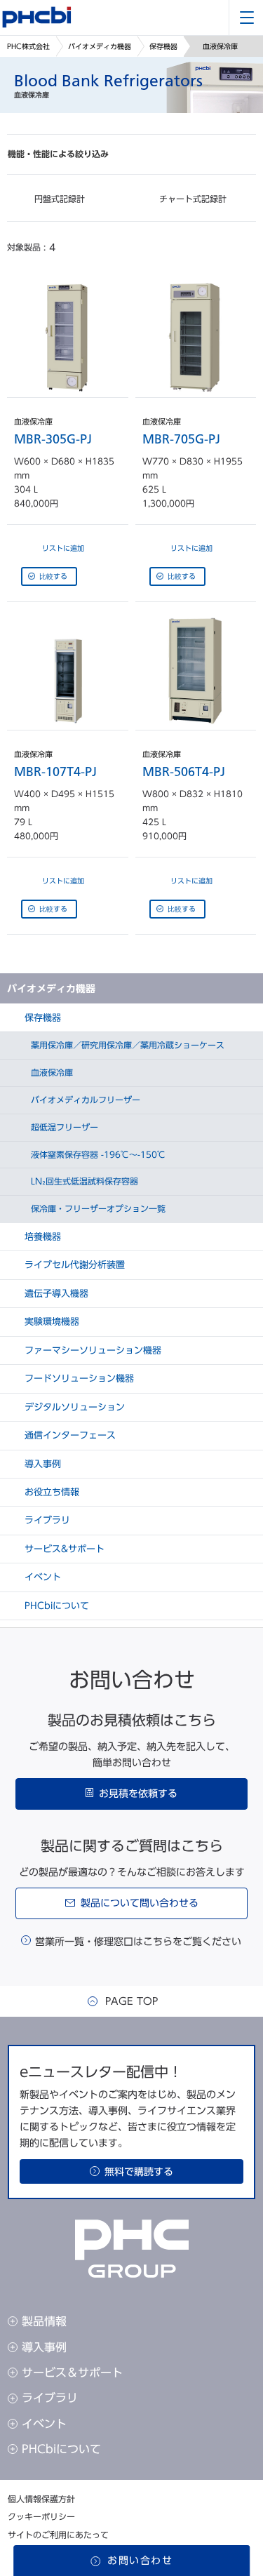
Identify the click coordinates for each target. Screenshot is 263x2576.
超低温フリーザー (63, 1127)
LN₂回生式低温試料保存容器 (83, 1181)
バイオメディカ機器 (100, 46)
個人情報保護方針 (41, 2499)
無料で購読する (139, 2172)
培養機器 (41, 1237)
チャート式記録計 (191, 199)
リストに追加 (63, 548)
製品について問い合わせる (140, 1903)
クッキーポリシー (41, 2516)
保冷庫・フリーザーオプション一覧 (97, 1208)
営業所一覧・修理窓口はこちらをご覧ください (138, 1942)
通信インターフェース (69, 1435)
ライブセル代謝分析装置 (73, 1265)
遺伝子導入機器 (55, 1294)
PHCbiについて (55, 1606)
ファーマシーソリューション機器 (92, 1350)
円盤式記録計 (58, 199)
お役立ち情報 (50, 1492)
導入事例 (41, 1464)
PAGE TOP (131, 2001)
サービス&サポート (63, 1549)
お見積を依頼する (138, 1794)
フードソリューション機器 (78, 1379)
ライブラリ (46, 1520)
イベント (41, 1577)
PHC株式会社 (28, 46)
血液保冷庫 (50, 1072)
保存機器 (163, 46)
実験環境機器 (50, 1322)
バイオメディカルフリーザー (84, 1100)
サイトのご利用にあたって (58, 2535)
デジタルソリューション (73, 1407)
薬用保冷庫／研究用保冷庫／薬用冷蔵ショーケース (126, 1045)
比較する (53, 576)
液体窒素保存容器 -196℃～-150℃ (97, 1154)
